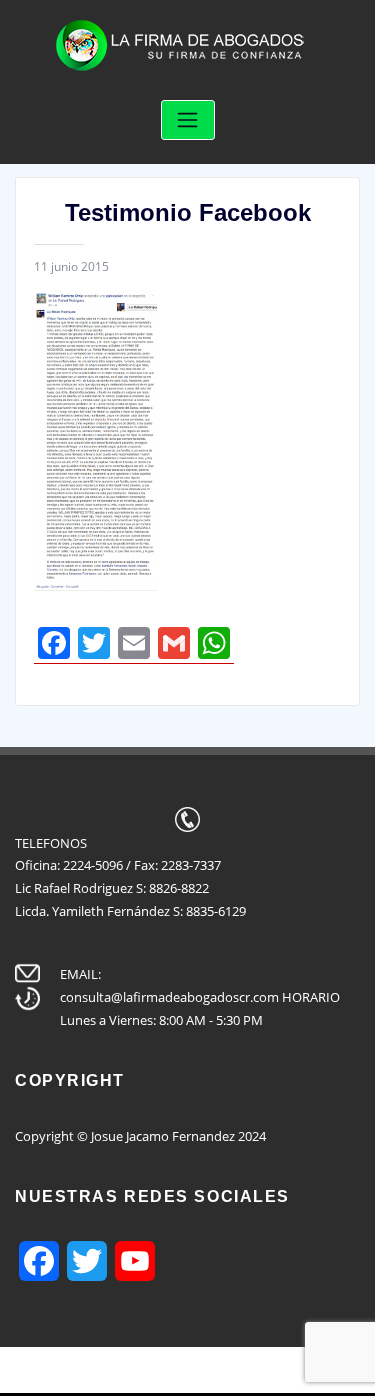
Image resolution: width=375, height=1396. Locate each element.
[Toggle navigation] (188, 120)
